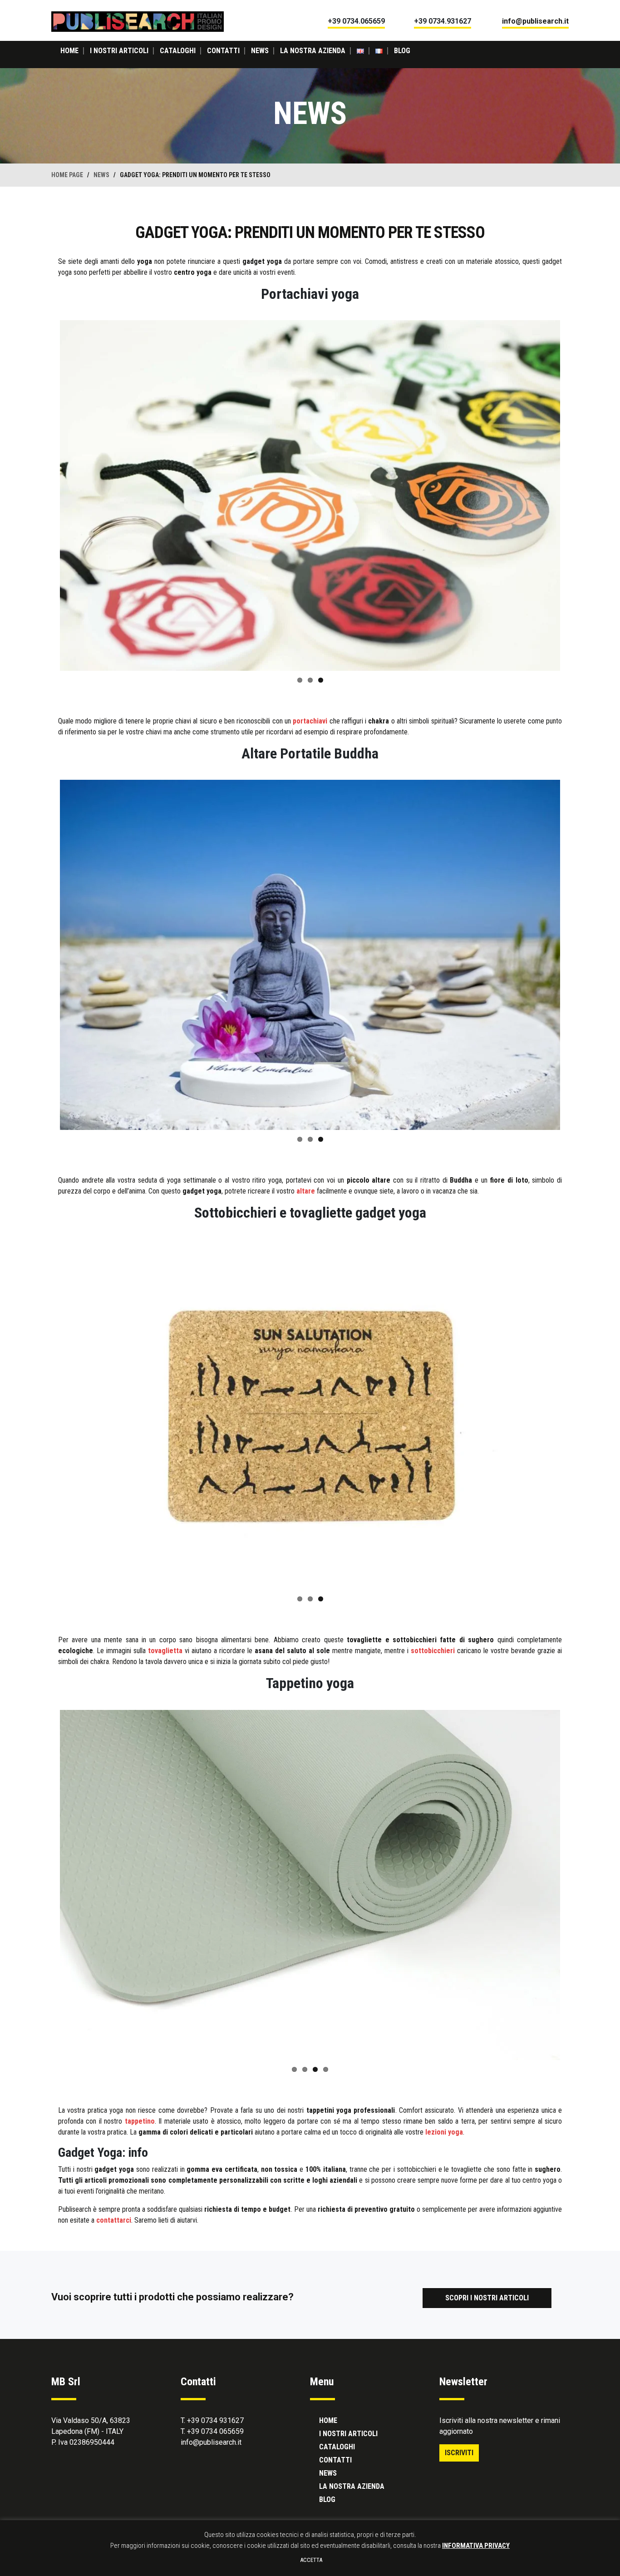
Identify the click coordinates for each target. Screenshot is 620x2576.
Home (69, 51)
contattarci (114, 2220)
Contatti (223, 51)
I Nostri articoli (119, 51)
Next (574, 495)
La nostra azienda (313, 51)
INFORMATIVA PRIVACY (476, 2546)
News (260, 51)
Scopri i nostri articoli (487, 2298)
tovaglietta (165, 1651)
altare (306, 1191)
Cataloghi (178, 51)
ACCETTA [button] (311, 2560)
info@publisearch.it (211, 2442)
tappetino (140, 2121)
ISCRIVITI (459, 2453)
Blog (402, 51)
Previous (46, 495)
